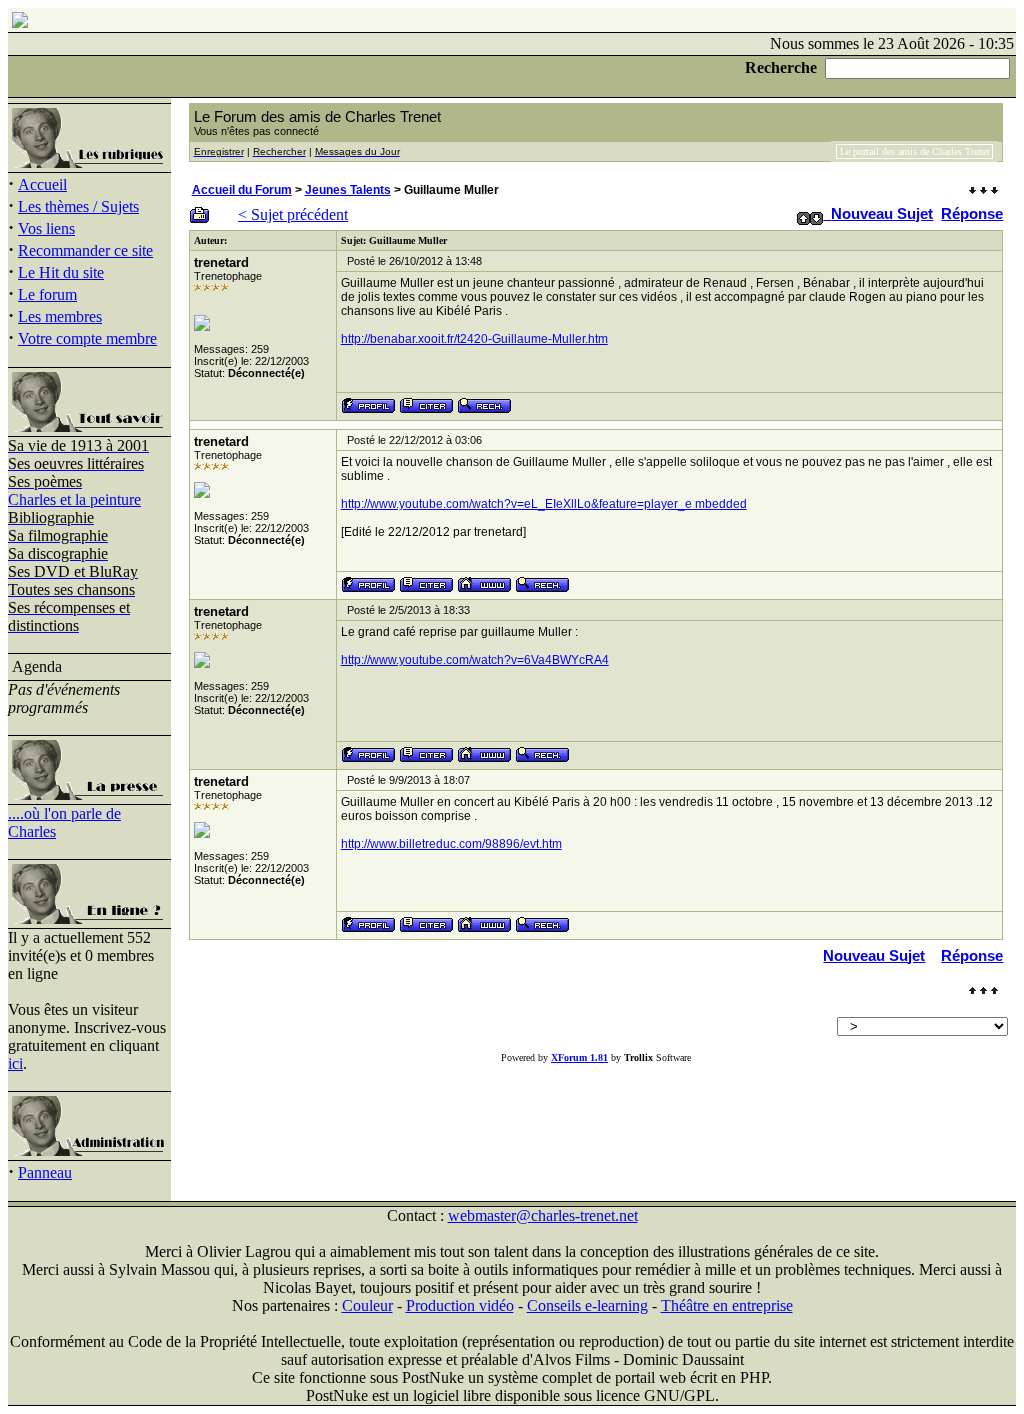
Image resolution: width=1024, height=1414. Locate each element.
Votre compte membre (87, 338)
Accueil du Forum (242, 190)
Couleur (367, 1305)
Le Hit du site (61, 272)
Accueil (42, 184)
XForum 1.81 (579, 1057)
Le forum (47, 294)
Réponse (972, 213)
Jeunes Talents (348, 190)
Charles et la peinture (74, 499)
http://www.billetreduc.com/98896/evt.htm (451, 844)
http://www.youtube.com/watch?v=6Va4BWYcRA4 (475, 660)
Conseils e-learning (587, 1305)
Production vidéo (460, 1305)
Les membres (60, 316)
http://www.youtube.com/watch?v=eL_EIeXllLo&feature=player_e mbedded (544, 504)
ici (15, 1063)
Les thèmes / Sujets (78, 206)
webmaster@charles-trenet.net (543, 1215)
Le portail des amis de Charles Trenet (915, 151)
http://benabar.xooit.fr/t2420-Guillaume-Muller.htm (474, 339)
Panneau (45, 1172)
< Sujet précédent (293, 214)
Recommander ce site (85, 250)
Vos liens (46, 228)
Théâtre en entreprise (727, 1305)
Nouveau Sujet (882, 213)
